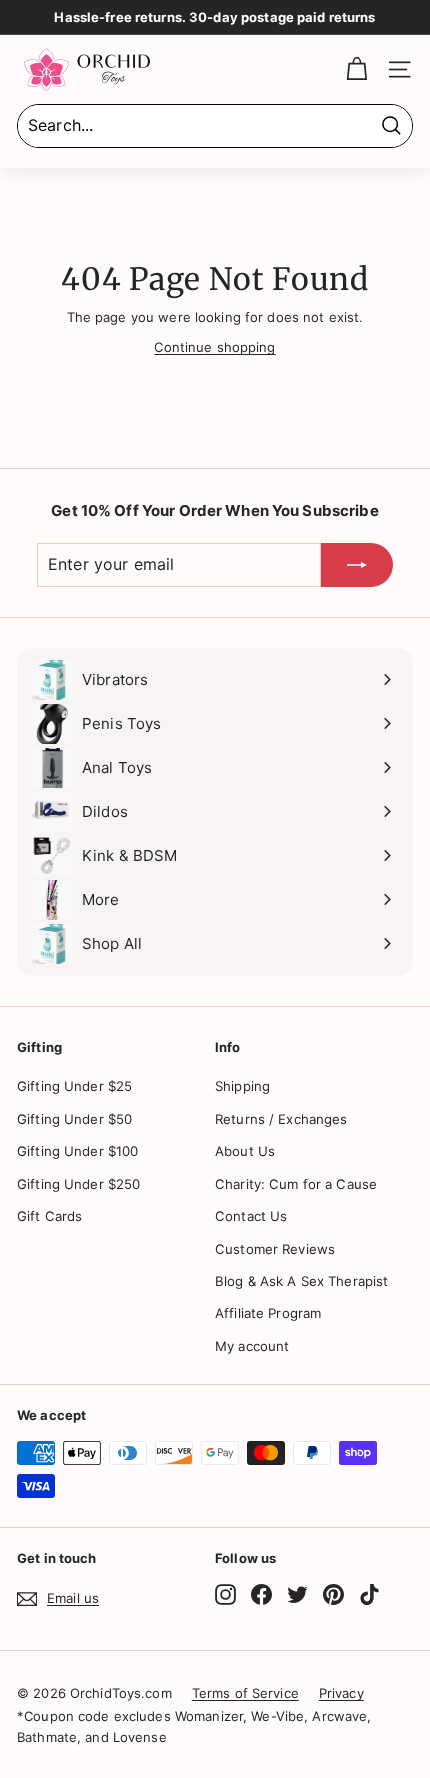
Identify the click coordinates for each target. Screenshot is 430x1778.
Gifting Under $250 (78, 1184)
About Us (245, 1151)
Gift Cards (49, 1216)
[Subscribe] (357, 565)
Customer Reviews (275, 1249)
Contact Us (251, 1216)
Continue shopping (214, 347)
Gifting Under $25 (74, 1086)
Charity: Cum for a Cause (296, 1184)
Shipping (242, 1086)
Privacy (341, 1693)
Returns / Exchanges (281, 1119)
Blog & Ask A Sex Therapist (301, 1281)
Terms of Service (245, 1693)
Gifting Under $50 (74, 1119)
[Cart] (356, 69)
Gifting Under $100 (77, 1151)
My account (252, 1346)
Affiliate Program (268, 1313)
